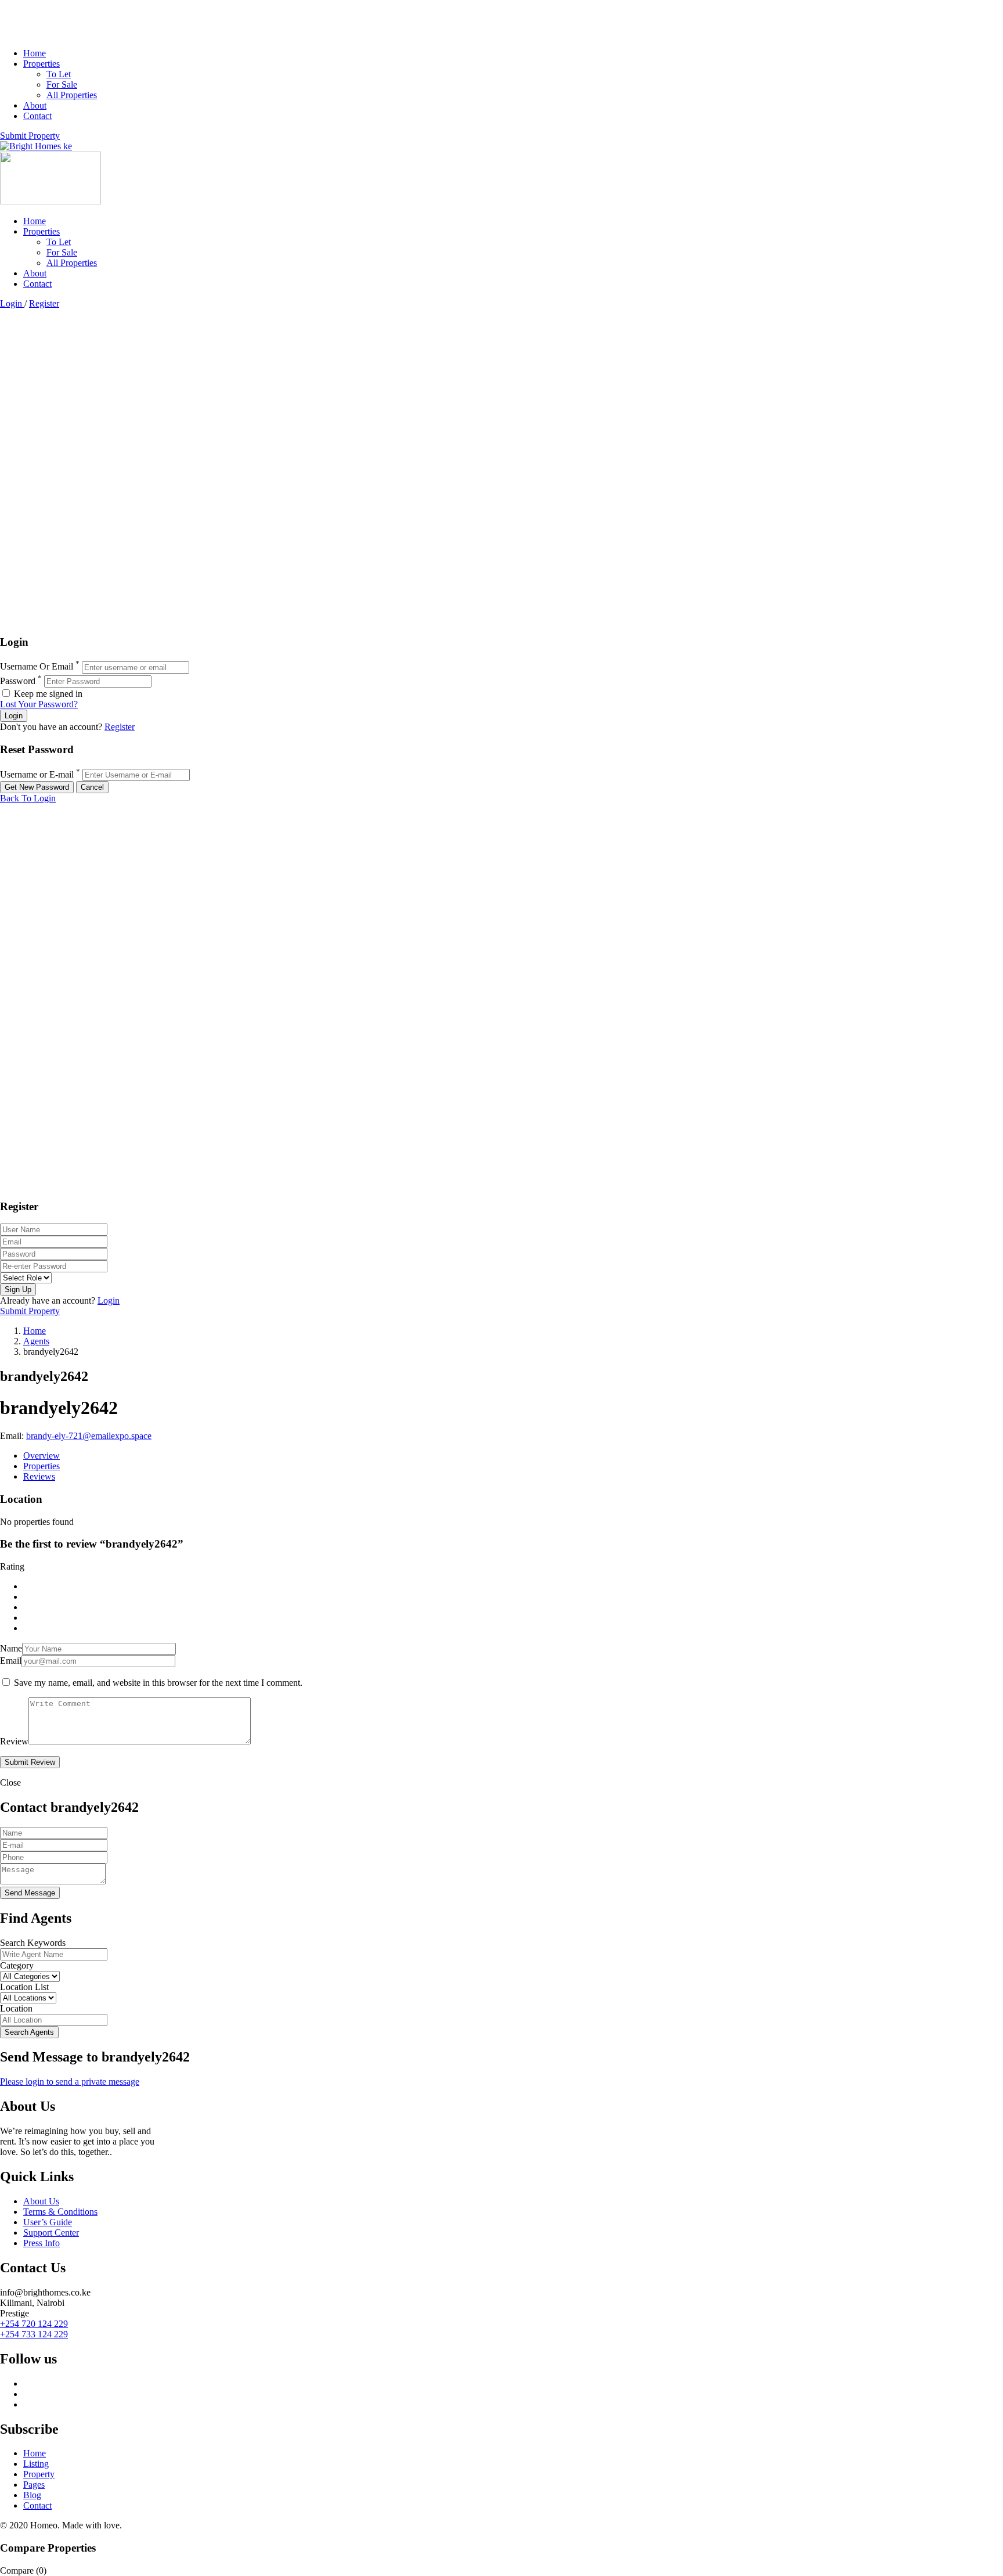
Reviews (39, 1476)
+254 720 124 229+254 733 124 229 (34, 2329)
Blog (32, 2495)
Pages (34, 2485)
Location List (24, 1987)
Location (16, 2008)
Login (12, 303)
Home (35, 53)
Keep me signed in (47, 694)
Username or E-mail (37, 774)
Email (11, 1661)
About (35, 105)
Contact (37, 116)
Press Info (42, 2243)
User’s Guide (48, 2222)
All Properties (72, 95)
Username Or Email (37, 667)
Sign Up (18, 1289)
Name (11, 1648)
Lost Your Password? (39, 704)
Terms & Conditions (60, 2212)
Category (17, 1965)
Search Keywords (33, 1943)
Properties (42, 64)
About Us (41, 2201)
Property (39, 2474)
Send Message (30, 1893)
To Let (59, 74)
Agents (36, 1341)
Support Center (51, 2233)
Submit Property (30, 136)
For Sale (62, 84)
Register (44, 303)
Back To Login (28, 798)
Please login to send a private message (70, 2082)
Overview (42, 1456)
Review (14, 1741)
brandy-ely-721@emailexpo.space (89, 1436)
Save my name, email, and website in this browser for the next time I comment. (158, 1683)
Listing (36, 2464)
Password (18, 681)
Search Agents (29, 2032)
